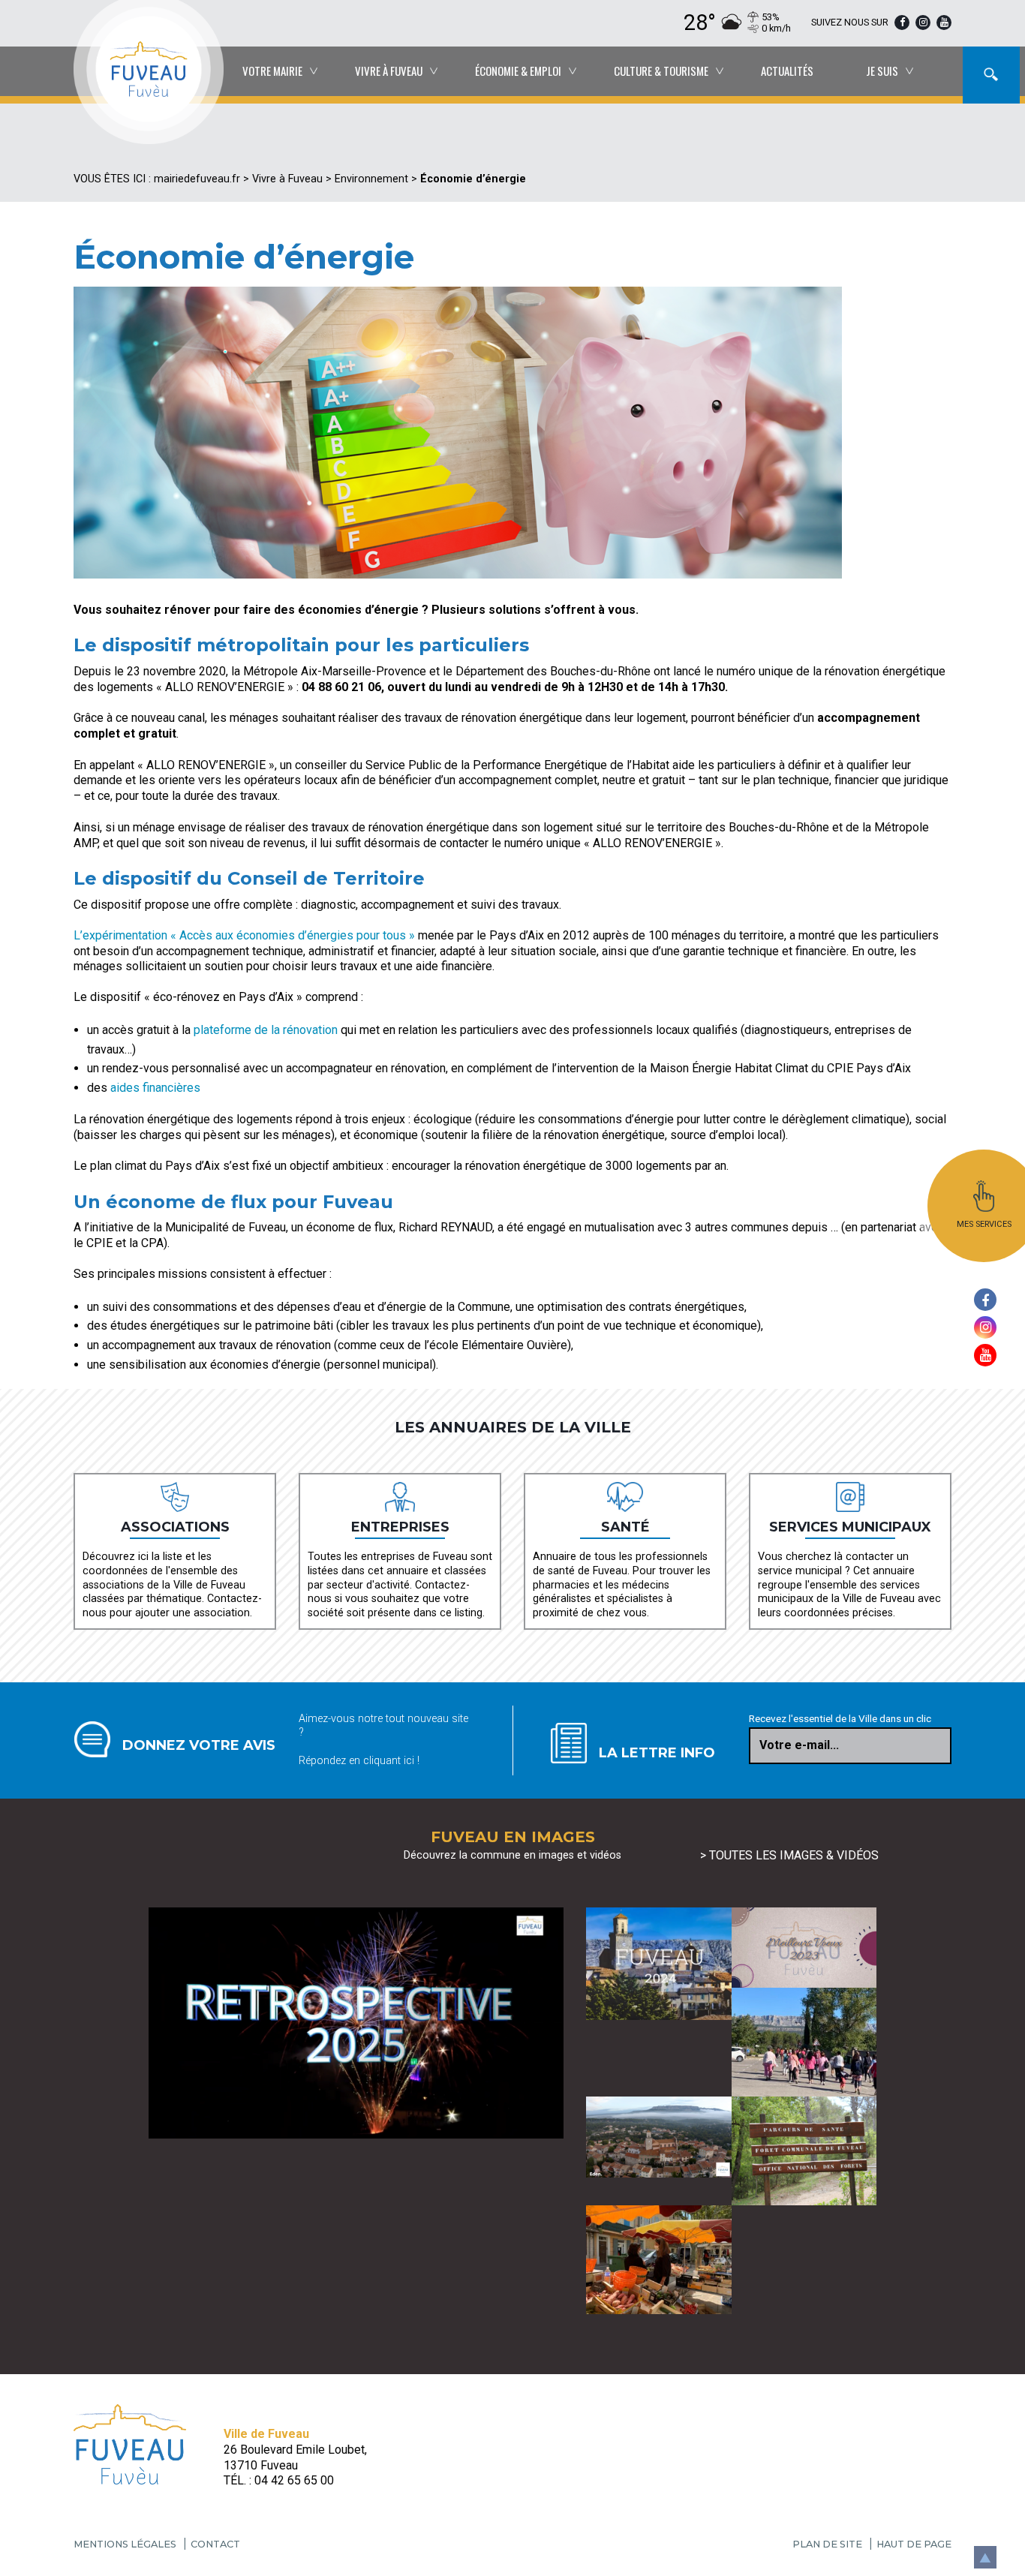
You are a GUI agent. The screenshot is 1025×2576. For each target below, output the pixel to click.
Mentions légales (125, 2544)
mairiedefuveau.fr (197, 179)
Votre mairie (272, 71)
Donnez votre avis (199, 1745)
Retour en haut (984, 2552)
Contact (215, 2544)
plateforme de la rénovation (266, 1030)
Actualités (787, 71)
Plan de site (827, 2544)
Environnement (371, 179)
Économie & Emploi (518, 71)
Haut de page (914, 2544)
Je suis (882, 71)
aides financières (155, 1088)
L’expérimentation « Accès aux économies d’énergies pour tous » (246, 935)
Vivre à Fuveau (389, 71)
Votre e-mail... (799, 1745)
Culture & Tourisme (661, 71)
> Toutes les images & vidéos (789, 1855)
